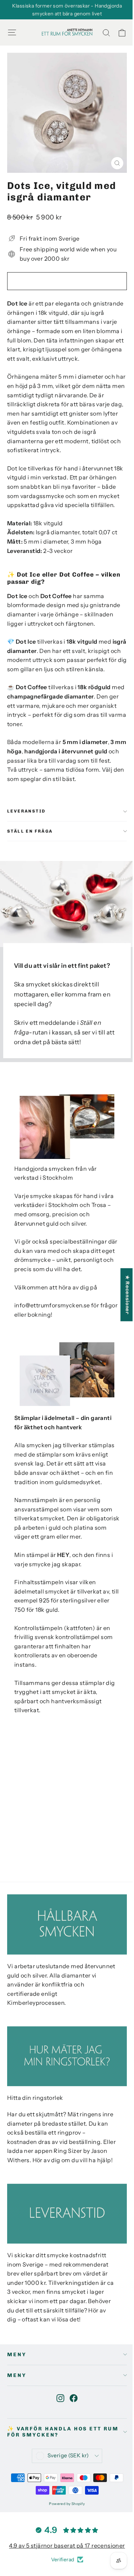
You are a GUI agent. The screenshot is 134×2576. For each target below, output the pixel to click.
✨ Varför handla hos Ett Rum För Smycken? (63, 2432)
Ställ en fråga (30, 831)
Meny (17, 2355)
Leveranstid (26, 811)
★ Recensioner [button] (127, 1295)
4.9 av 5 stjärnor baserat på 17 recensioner (67, 2546)
